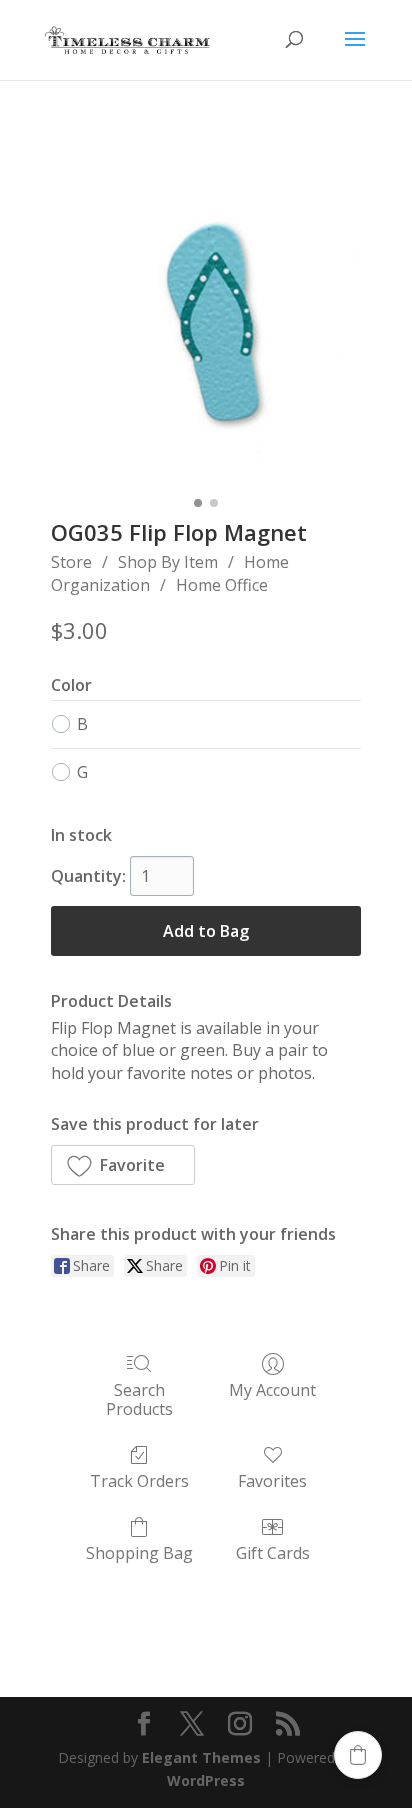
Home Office (222, 585)
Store (71, 562)
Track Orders (139, 1480)
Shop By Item (168, 562)
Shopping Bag (139, 1552)
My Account (272, 1389)
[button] (123, 1165)
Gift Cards (273, 1552)
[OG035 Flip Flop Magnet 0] (206, 333)
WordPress (206, 1780)
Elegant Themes (201, 1757)
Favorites (272, 1480)
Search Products (139, 1399)
